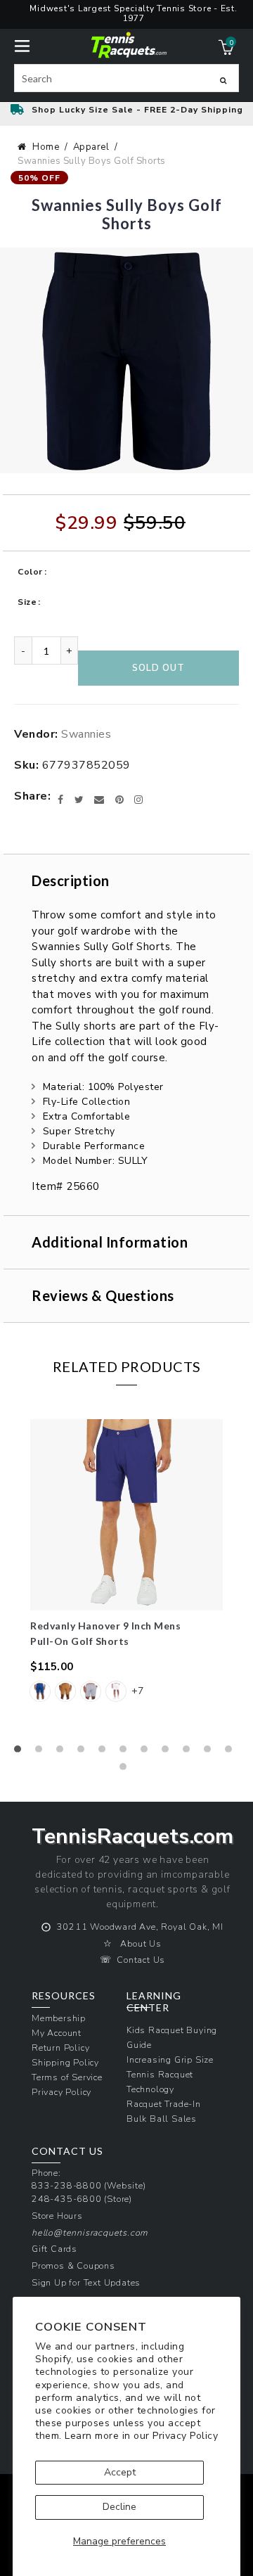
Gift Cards (54, 2249)
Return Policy (60, 2048)
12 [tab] (126, 1770)
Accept (120, 2472)
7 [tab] (148, 1752)
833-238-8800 (67, 2185)
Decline (119, 2507)
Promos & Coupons (73, 2266)
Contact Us (141, 1960)
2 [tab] (42, 1752)
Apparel (91, 147)
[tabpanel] (126, 1569)
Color (30, 572)
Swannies (86, 734)
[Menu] (22, 45)
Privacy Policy (185, 2436)
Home (46, 147)
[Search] (223, 80)
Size (27, 602)
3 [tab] (63, 1752)
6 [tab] (126, 1752)
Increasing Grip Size (170, 2059)
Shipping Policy (65, 2062)
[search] (126, 78)
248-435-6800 (67, 2199)
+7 (137, 1691)
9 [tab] (190, 1752)
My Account (57, 2033)
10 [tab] (211, 1752)
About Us (141, 1943)
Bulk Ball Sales (162, 2119)
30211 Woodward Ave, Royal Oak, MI (140, 1927)
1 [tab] (21, 1752)
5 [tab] (105, 1752)
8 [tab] (169, 1752)
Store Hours (57, 2216)
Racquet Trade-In (164, 2104)
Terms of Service (67, 2077)
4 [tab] (84, 1752)
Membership (59, 2018)
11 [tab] (232, 1752)
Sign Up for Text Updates (86, 2282)
